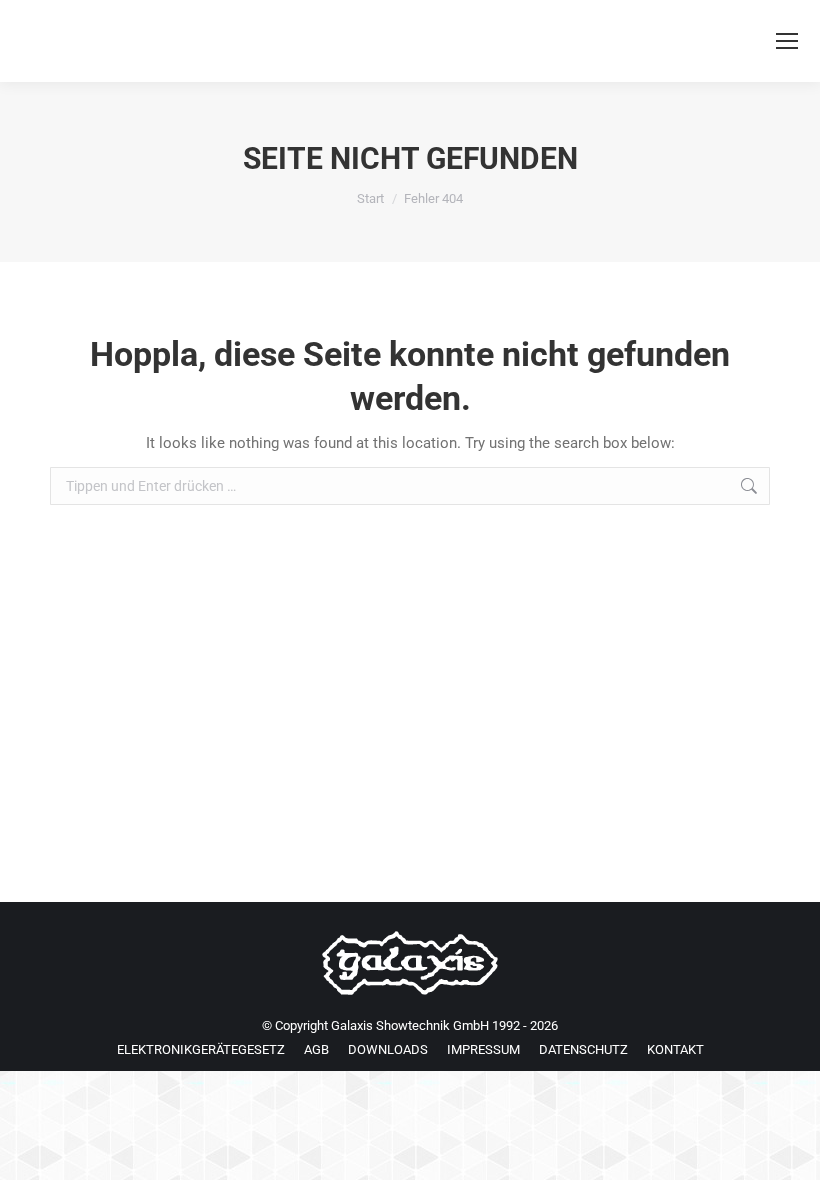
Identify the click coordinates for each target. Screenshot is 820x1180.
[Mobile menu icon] (787, 41)
